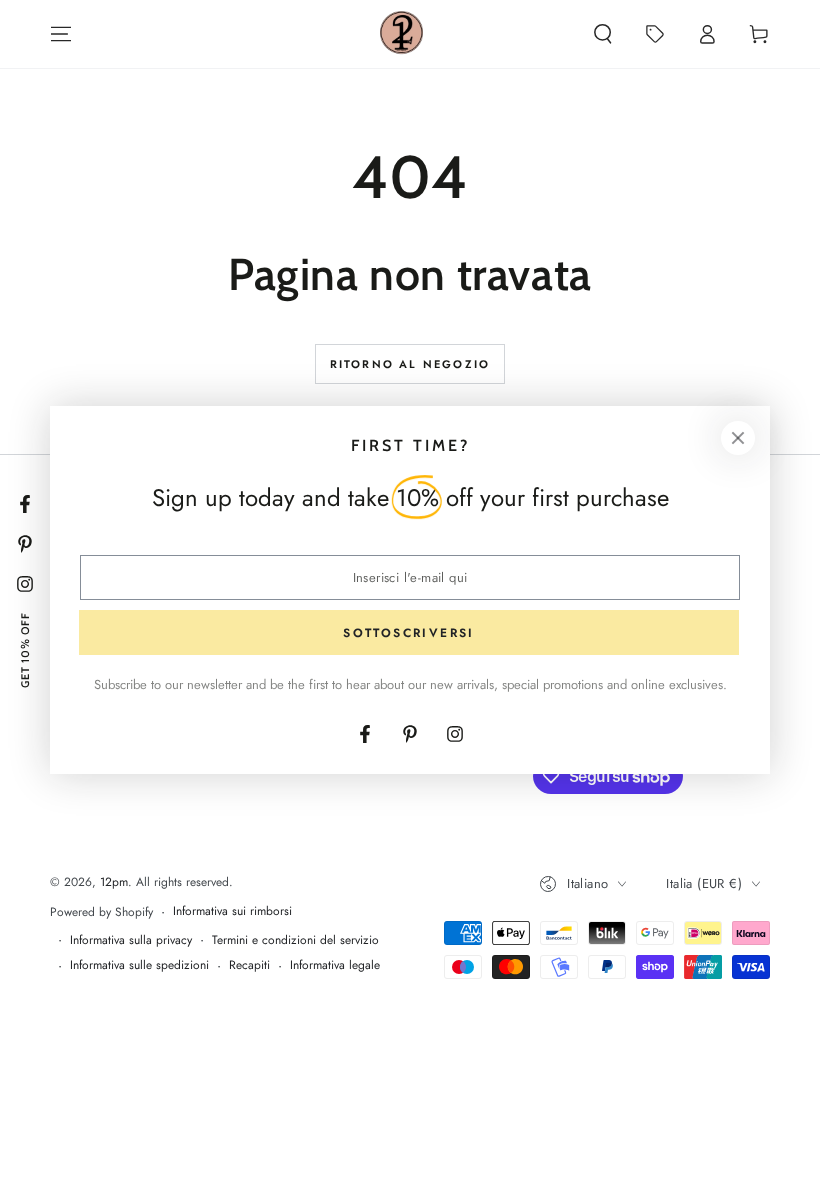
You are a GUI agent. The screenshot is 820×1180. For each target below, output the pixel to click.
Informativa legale (335, 965)
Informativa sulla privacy (131, 940)
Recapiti (249, 965)
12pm (114, 882)
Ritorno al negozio (410, 364)
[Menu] (61, 34)
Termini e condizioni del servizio (295, 940)
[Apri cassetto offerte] (655, 34)
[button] (603, 34)
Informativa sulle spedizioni (139, 965)
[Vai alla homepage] (401, 34)
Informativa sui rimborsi (232, 911)
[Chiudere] (738, 438)
